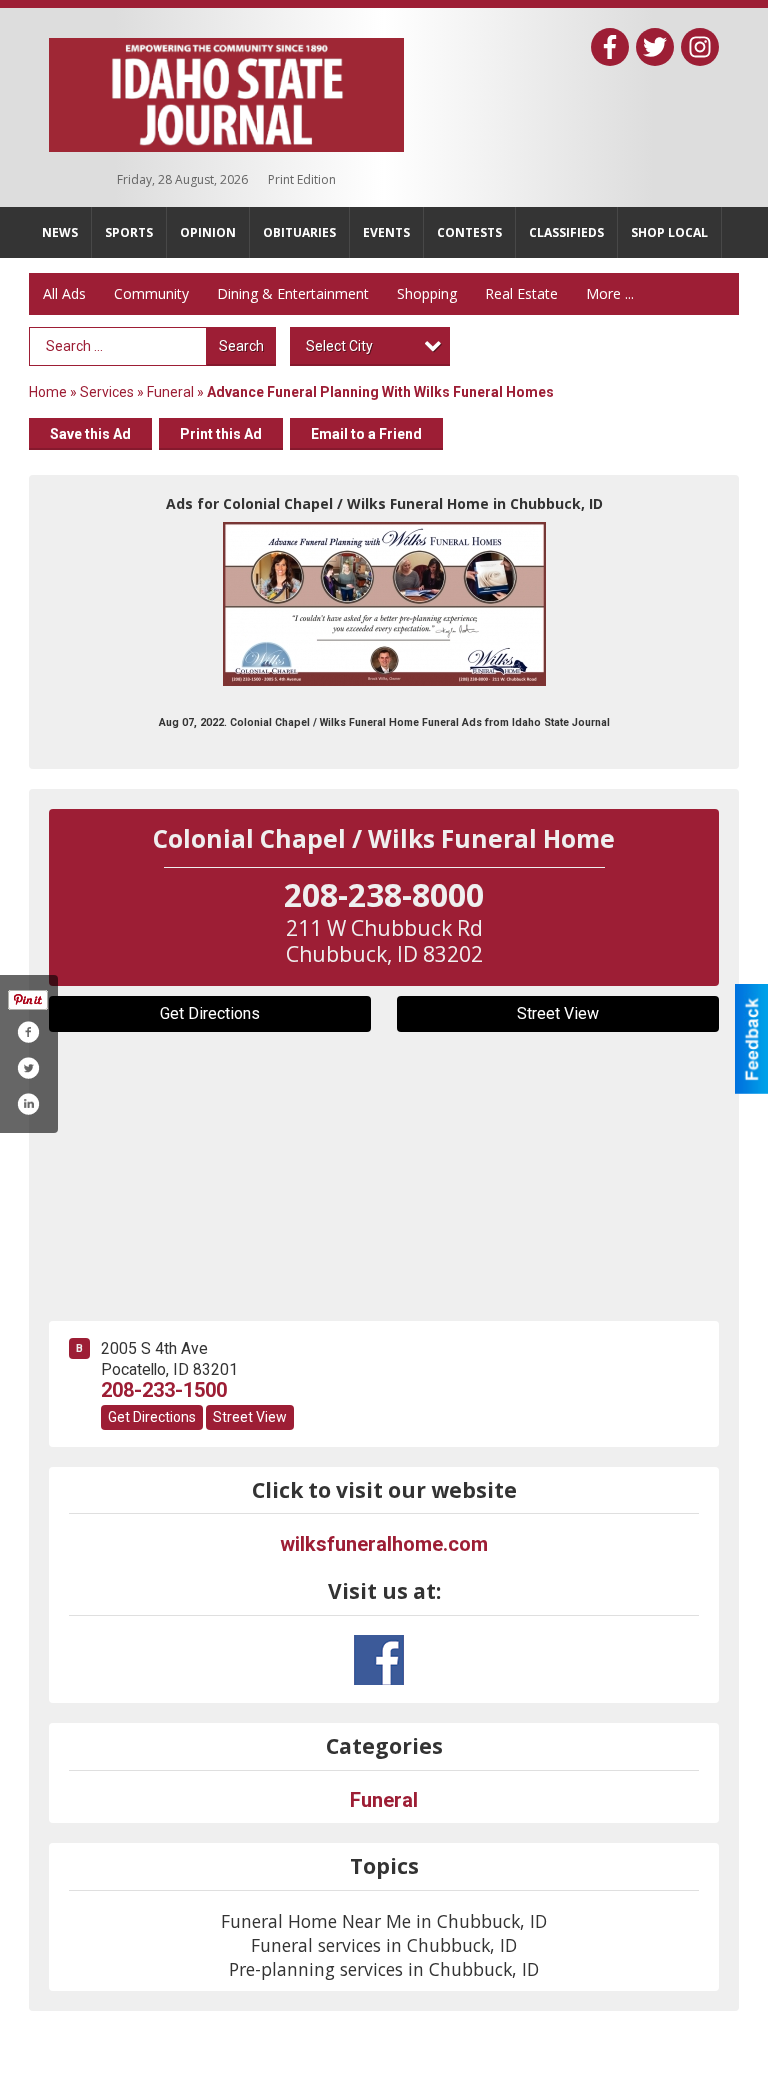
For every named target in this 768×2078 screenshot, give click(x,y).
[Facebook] (610, 47)
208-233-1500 (164, 1390)
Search (241, 346)
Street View (558, 1013)
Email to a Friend (366, 434)
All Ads (64, 293)
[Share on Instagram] (28, 1104)
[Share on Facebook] (28, 1032)
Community (151, 293)
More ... (610, 293)
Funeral (170, 392)
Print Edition (302, 179)
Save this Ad (90, 434)
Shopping (427, 293)
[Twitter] (655, 47)
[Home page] (226, 91)
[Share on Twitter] (28, 1068)
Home (48, 392)
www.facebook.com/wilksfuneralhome (379, 1660)
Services (107, 392)
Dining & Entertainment (293, 293)
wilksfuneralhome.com (384, 1544)
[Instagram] (700, 47)
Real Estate (521, 293)
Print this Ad (221, 434)
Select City (339, 346)
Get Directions (210, 1013)
